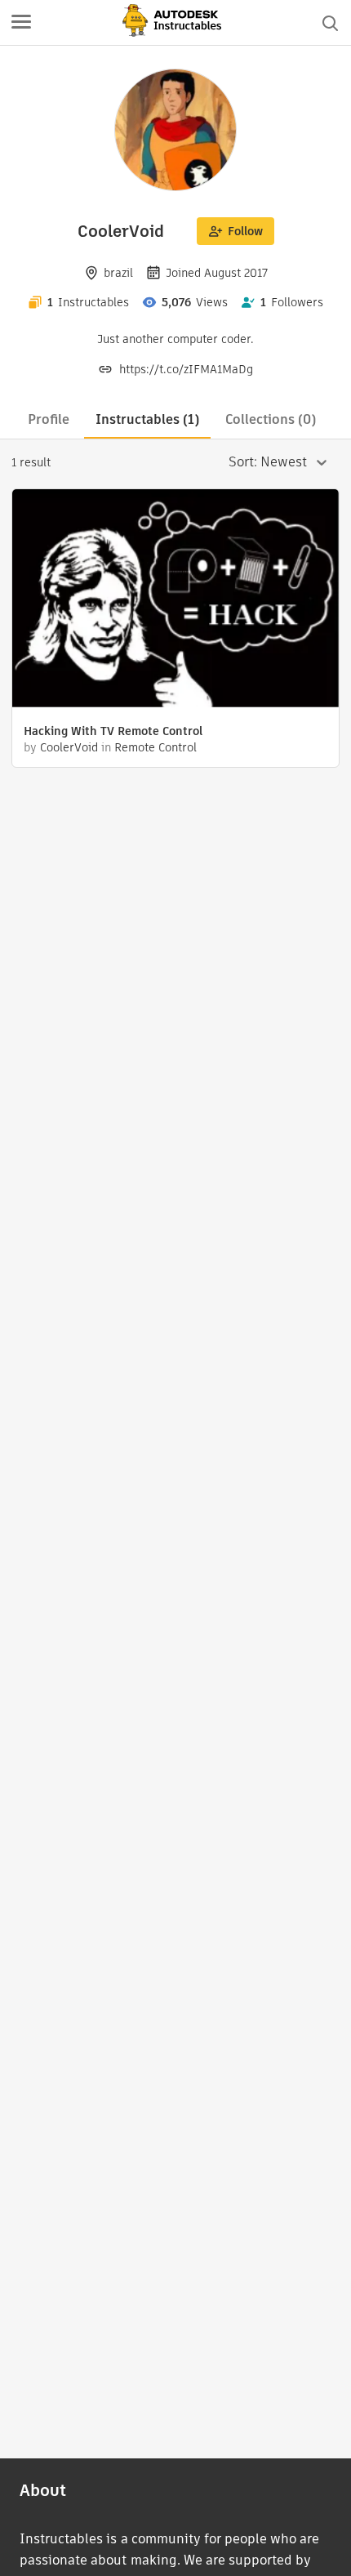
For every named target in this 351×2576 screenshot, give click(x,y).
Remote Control (156, 747)
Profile (49, 419)
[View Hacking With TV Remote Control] (175, 600)
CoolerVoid (69, 747)
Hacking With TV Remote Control (113, 731)
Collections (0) (271, 419)
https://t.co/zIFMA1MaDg (186, 369)
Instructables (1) (147, 419)
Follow (245, 231)
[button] (21, 23)
